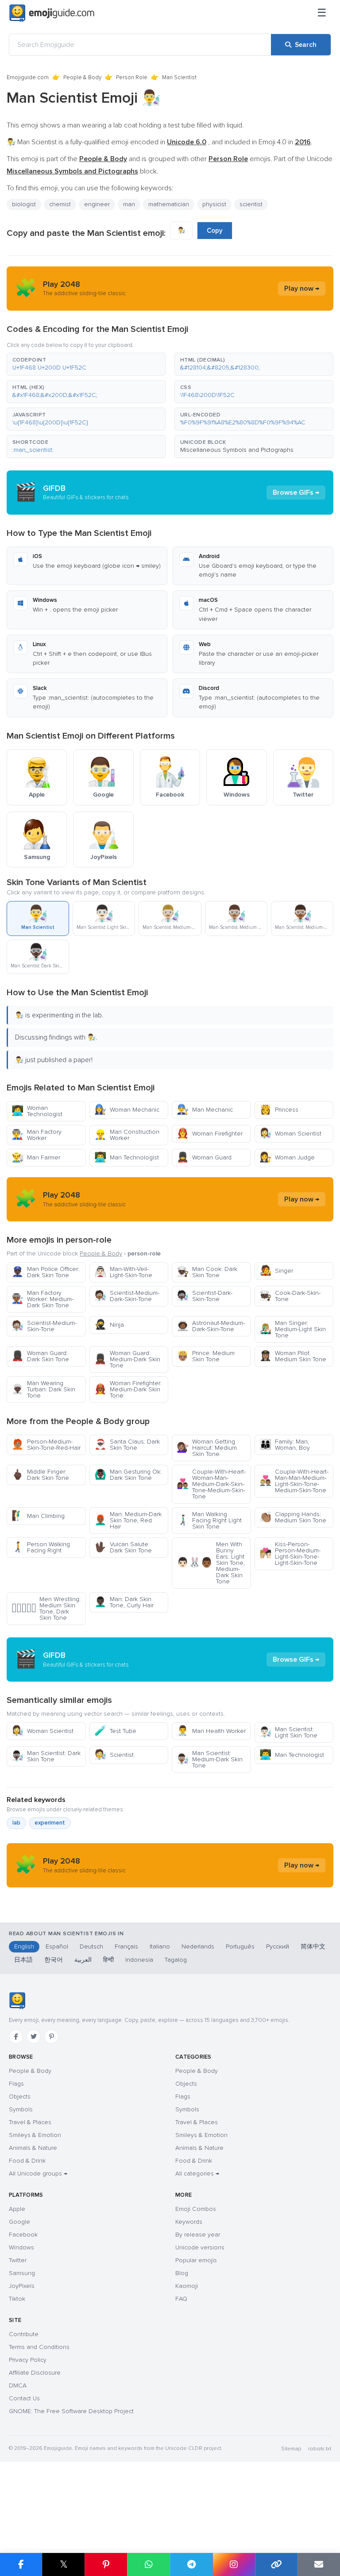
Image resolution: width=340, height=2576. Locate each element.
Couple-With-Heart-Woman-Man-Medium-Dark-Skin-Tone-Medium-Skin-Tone (211, 1484)
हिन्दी (108, 1960)
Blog (182, 2273)
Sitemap (291, 2449)
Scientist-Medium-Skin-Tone (44, 1326)
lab (16, 1823)
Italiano (160, 1946)
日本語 (23, 1960)
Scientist (114, 1755)
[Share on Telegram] (191, 2564)
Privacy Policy (28, 2360)
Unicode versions (200, 2247)
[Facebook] (16, 2037)
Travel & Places (30, 2122)
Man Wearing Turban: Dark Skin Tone (43, 1389)
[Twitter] (34, 2037)
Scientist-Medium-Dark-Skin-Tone (127, 1296)
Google (19, 2222)
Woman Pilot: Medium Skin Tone (293, 1356)
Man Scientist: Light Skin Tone (288, 1732)
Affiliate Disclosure (35, 2373)
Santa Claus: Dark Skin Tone (127, 1445)
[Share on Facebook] (21, 2564)
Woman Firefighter (210, 1134)
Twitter (18, 2260)
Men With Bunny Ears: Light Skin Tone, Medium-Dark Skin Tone (211, 1563)
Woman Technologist (37, 1111)
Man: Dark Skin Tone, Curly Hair (124, 1602)
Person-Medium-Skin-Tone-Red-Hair (46, 1445)
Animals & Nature (33, 2148)
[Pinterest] (51, 2037)
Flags (16, 2084)
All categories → (197, 2174)
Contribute (24, 2334)
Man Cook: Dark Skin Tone (207, 1272)
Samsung (22, 2273)
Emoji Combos (196, 2209)
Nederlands (198, 1946)
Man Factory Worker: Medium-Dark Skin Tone (42, 1299)
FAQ (181, 2299)
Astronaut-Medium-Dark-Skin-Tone (211, 1326)
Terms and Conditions (39, 2347)
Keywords (189, 2222)
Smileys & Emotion (35, 2135)
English (24, 1946)
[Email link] (319, 2564)
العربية (83, 1960)
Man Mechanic (205, 1110)
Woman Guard (204, 1157)
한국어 (54, 1960)
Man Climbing (38, 1516)
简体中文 (313, 1946)
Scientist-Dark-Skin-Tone (205, 1296)
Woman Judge (287, 1157)
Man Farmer (36, 1157)
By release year (198, 2235)
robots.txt (320, 2449)
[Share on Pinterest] (106, 2564)
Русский (278, 1946)
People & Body (82, 77)
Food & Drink (27, 2161)
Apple (17, 2209)
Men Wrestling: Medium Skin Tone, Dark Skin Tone (46, 1608)
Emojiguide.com (28, 77)
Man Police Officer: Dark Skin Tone (45, 1272)
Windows (21, 2247)
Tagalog (176, 1960)
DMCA (18, 2385)
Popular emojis (196, 2260)
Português (240, 1946)
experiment (50, 1823)
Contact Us (24, 2398)
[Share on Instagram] (234, 2564)
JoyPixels (22, 2286)
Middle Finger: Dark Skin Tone (40, 1475)
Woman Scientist (290, 1134)
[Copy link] (276, 2564)
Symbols (21, 2109)
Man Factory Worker (37, 1135)
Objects (20, 2097)
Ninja (109, 1325)
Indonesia (139, 1960)
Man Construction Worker (127, 1135)
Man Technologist (127, 1157)
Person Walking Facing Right (41, 1547)
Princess (279, 1110)
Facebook (23, 2235)
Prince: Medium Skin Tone (206, 1356)
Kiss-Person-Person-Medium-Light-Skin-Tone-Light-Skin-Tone (290, 1554)
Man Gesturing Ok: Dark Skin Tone (128, 1475)
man (129, 204)
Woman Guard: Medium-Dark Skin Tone (127, 1359)
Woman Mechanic (127, 1110)
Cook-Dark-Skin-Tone (290, 1296)
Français (126, 1946)
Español (57, 1946)
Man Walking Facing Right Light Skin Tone (209, 1520)
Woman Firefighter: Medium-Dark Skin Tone (128, 1389)
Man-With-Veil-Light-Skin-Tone (123, 1272)
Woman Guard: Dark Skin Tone (40, 1356)
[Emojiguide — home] (52, 13)
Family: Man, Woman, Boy (285, 1445)
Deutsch (91, 1946)
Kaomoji (187, 2286)
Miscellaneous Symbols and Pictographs (237, 450)
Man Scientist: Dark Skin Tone (46, 1756)
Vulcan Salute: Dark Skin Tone (123, 1547)
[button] (86, 364)
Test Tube (115, 1731)
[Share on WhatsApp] (148, 2564)
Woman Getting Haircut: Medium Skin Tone (207, 1448)
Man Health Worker (211, 1731)
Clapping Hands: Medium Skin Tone (293, 1517)
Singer (276, 1271)
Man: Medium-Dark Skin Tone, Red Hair (128, 1520)
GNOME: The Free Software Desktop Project (71, 2411)
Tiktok (17, 2299)
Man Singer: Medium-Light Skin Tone (293, 1329)
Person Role (132, 77)
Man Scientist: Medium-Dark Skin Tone (210, 1759)
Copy (215, 231)
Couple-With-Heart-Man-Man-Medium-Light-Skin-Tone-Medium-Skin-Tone (294, 1481)
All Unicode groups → (38, 2174)
